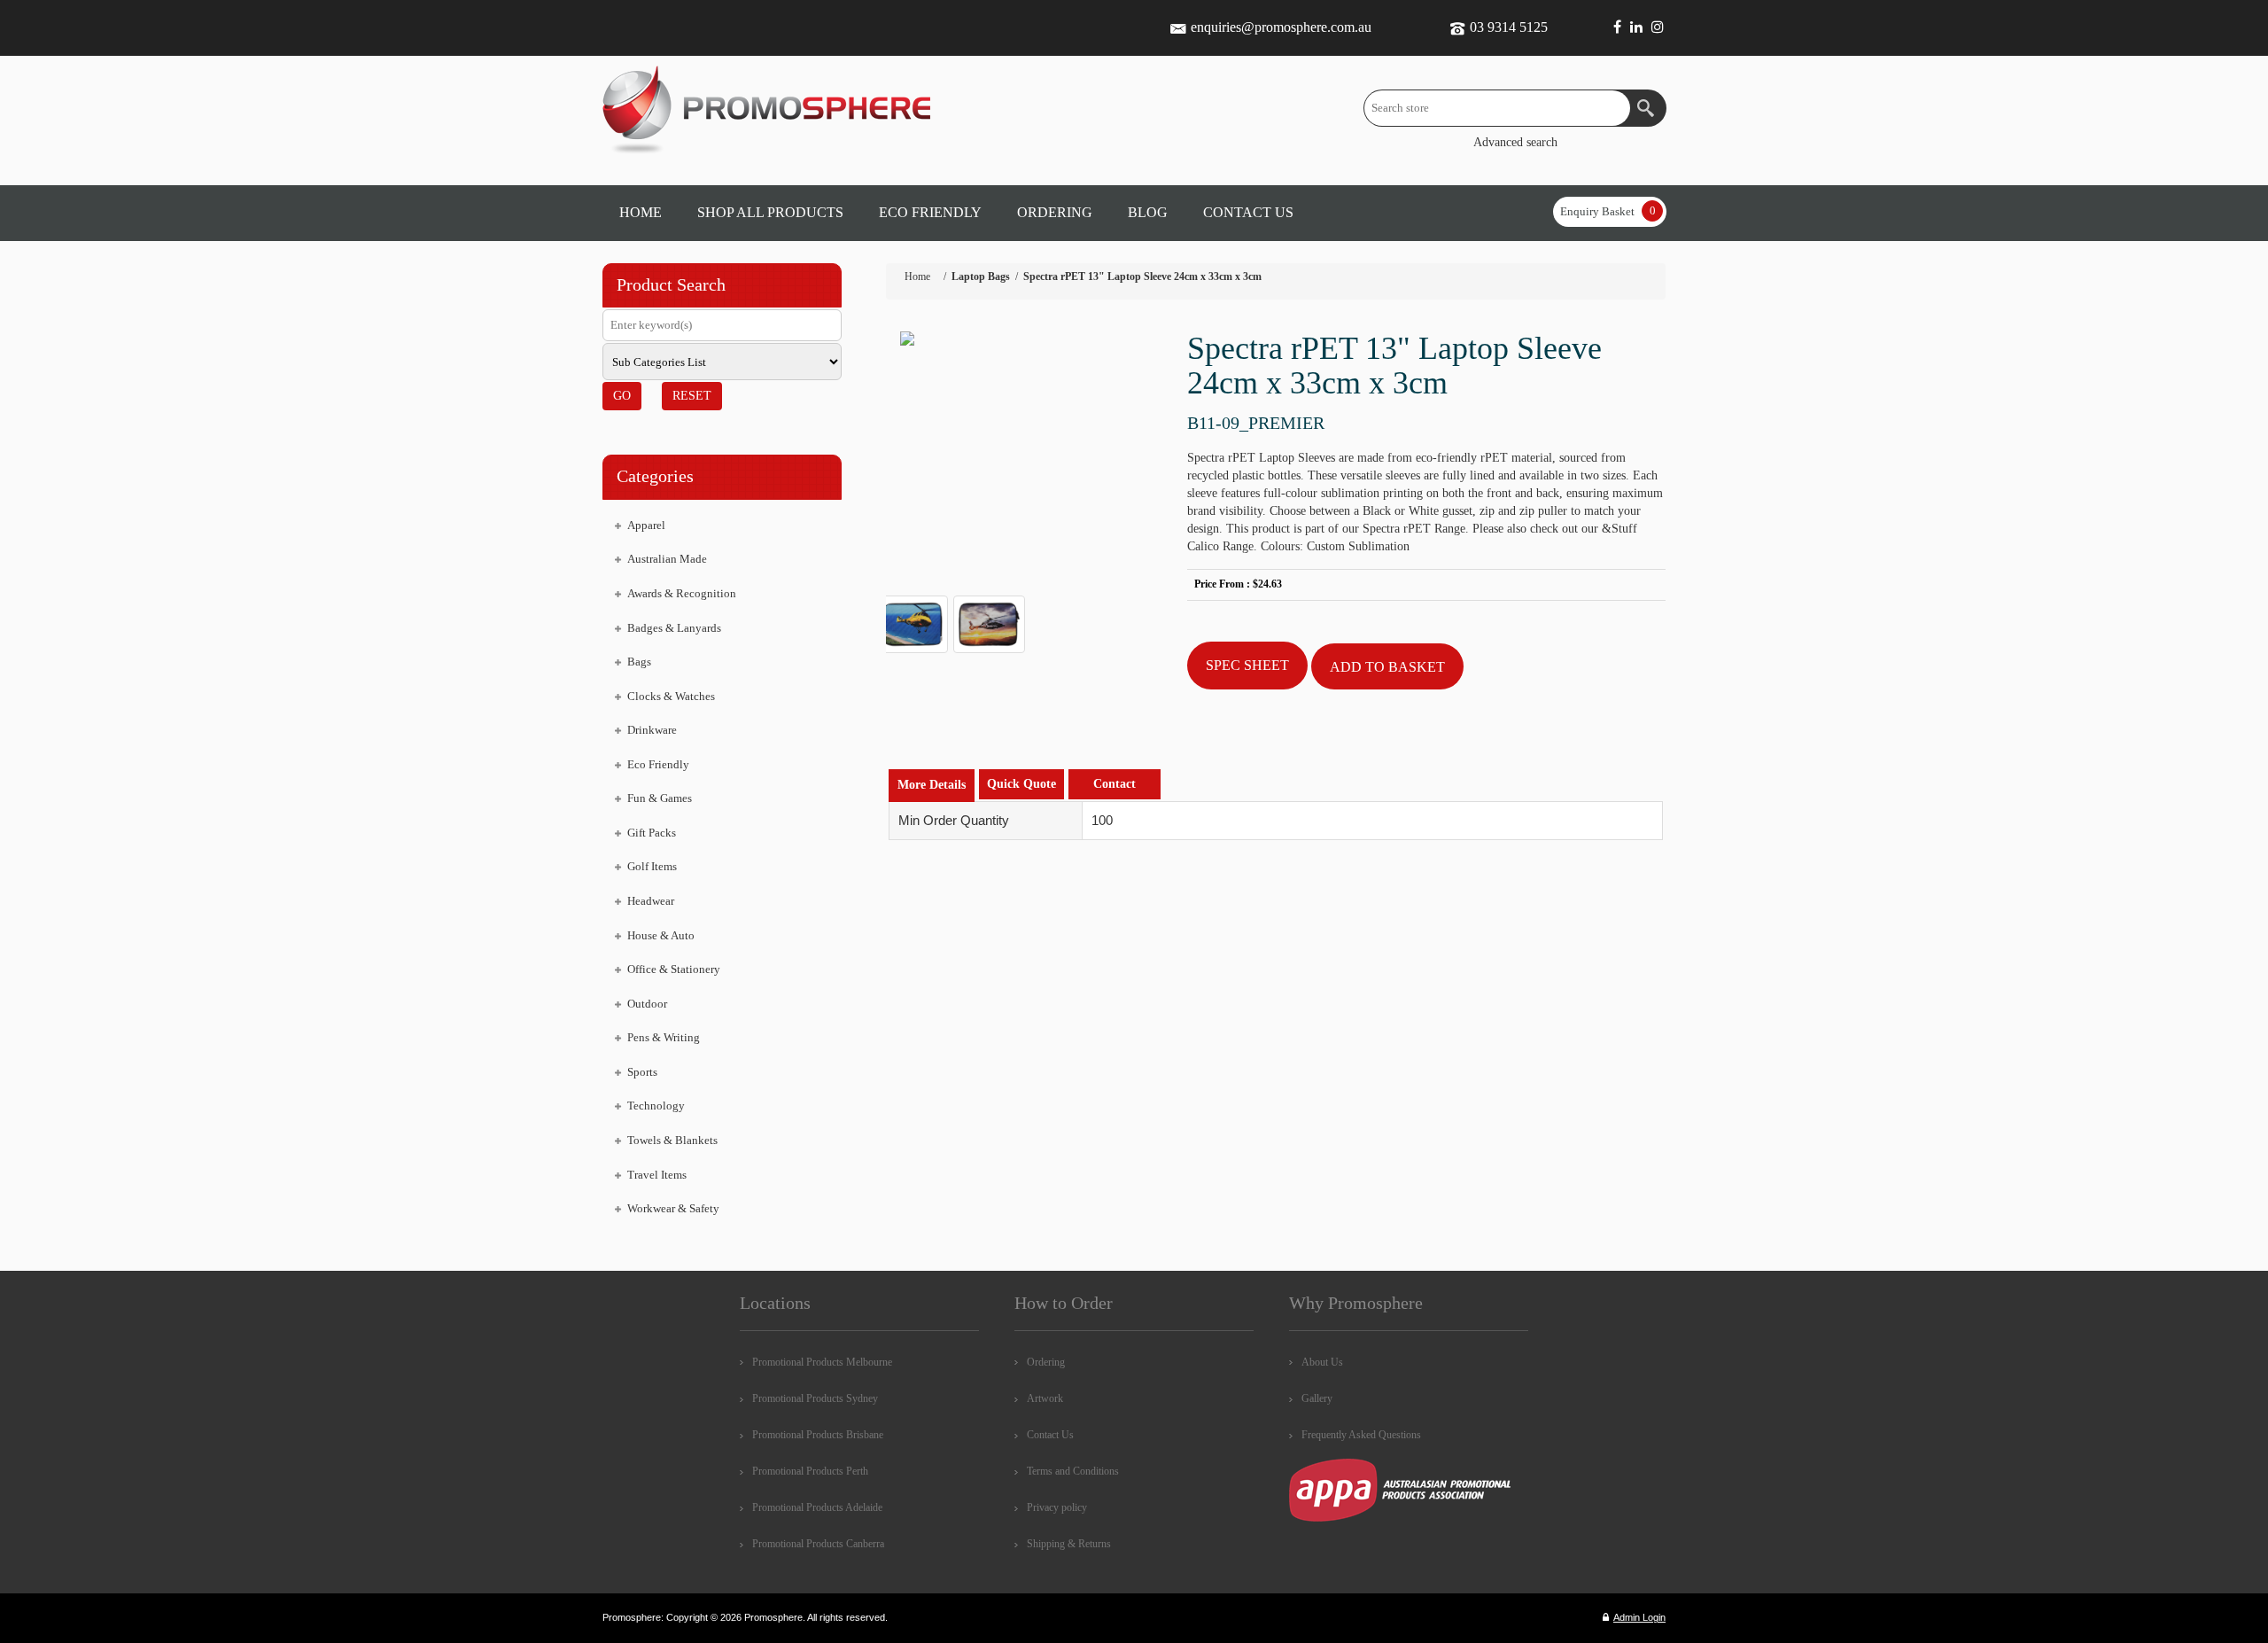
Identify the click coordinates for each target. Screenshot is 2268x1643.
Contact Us (1050, 1435)
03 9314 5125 (1509, 27)
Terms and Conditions (1073, 1471)
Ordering (1046, 1362)
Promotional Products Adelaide (817, 1507)
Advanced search (1515, 142)
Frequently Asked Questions (1361, 1435)
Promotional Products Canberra (818, 1544)
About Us (1322, 1362)
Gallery (1317, 1398)
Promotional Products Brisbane (818, 1435)
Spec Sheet (1247, 665)
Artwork (1045, 1398)
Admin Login (1639, 1617)
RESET (692, 396)
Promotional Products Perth (810, 1471)
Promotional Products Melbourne (822, 1362)
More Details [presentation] (932, 785)
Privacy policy (1057, 1507)
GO (622, 396)
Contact (1115, 784)
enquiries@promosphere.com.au (1281, 27)
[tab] (932, 786)
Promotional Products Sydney (815, 1398)
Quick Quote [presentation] (1021, 784)
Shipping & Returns (1069, 1544)
